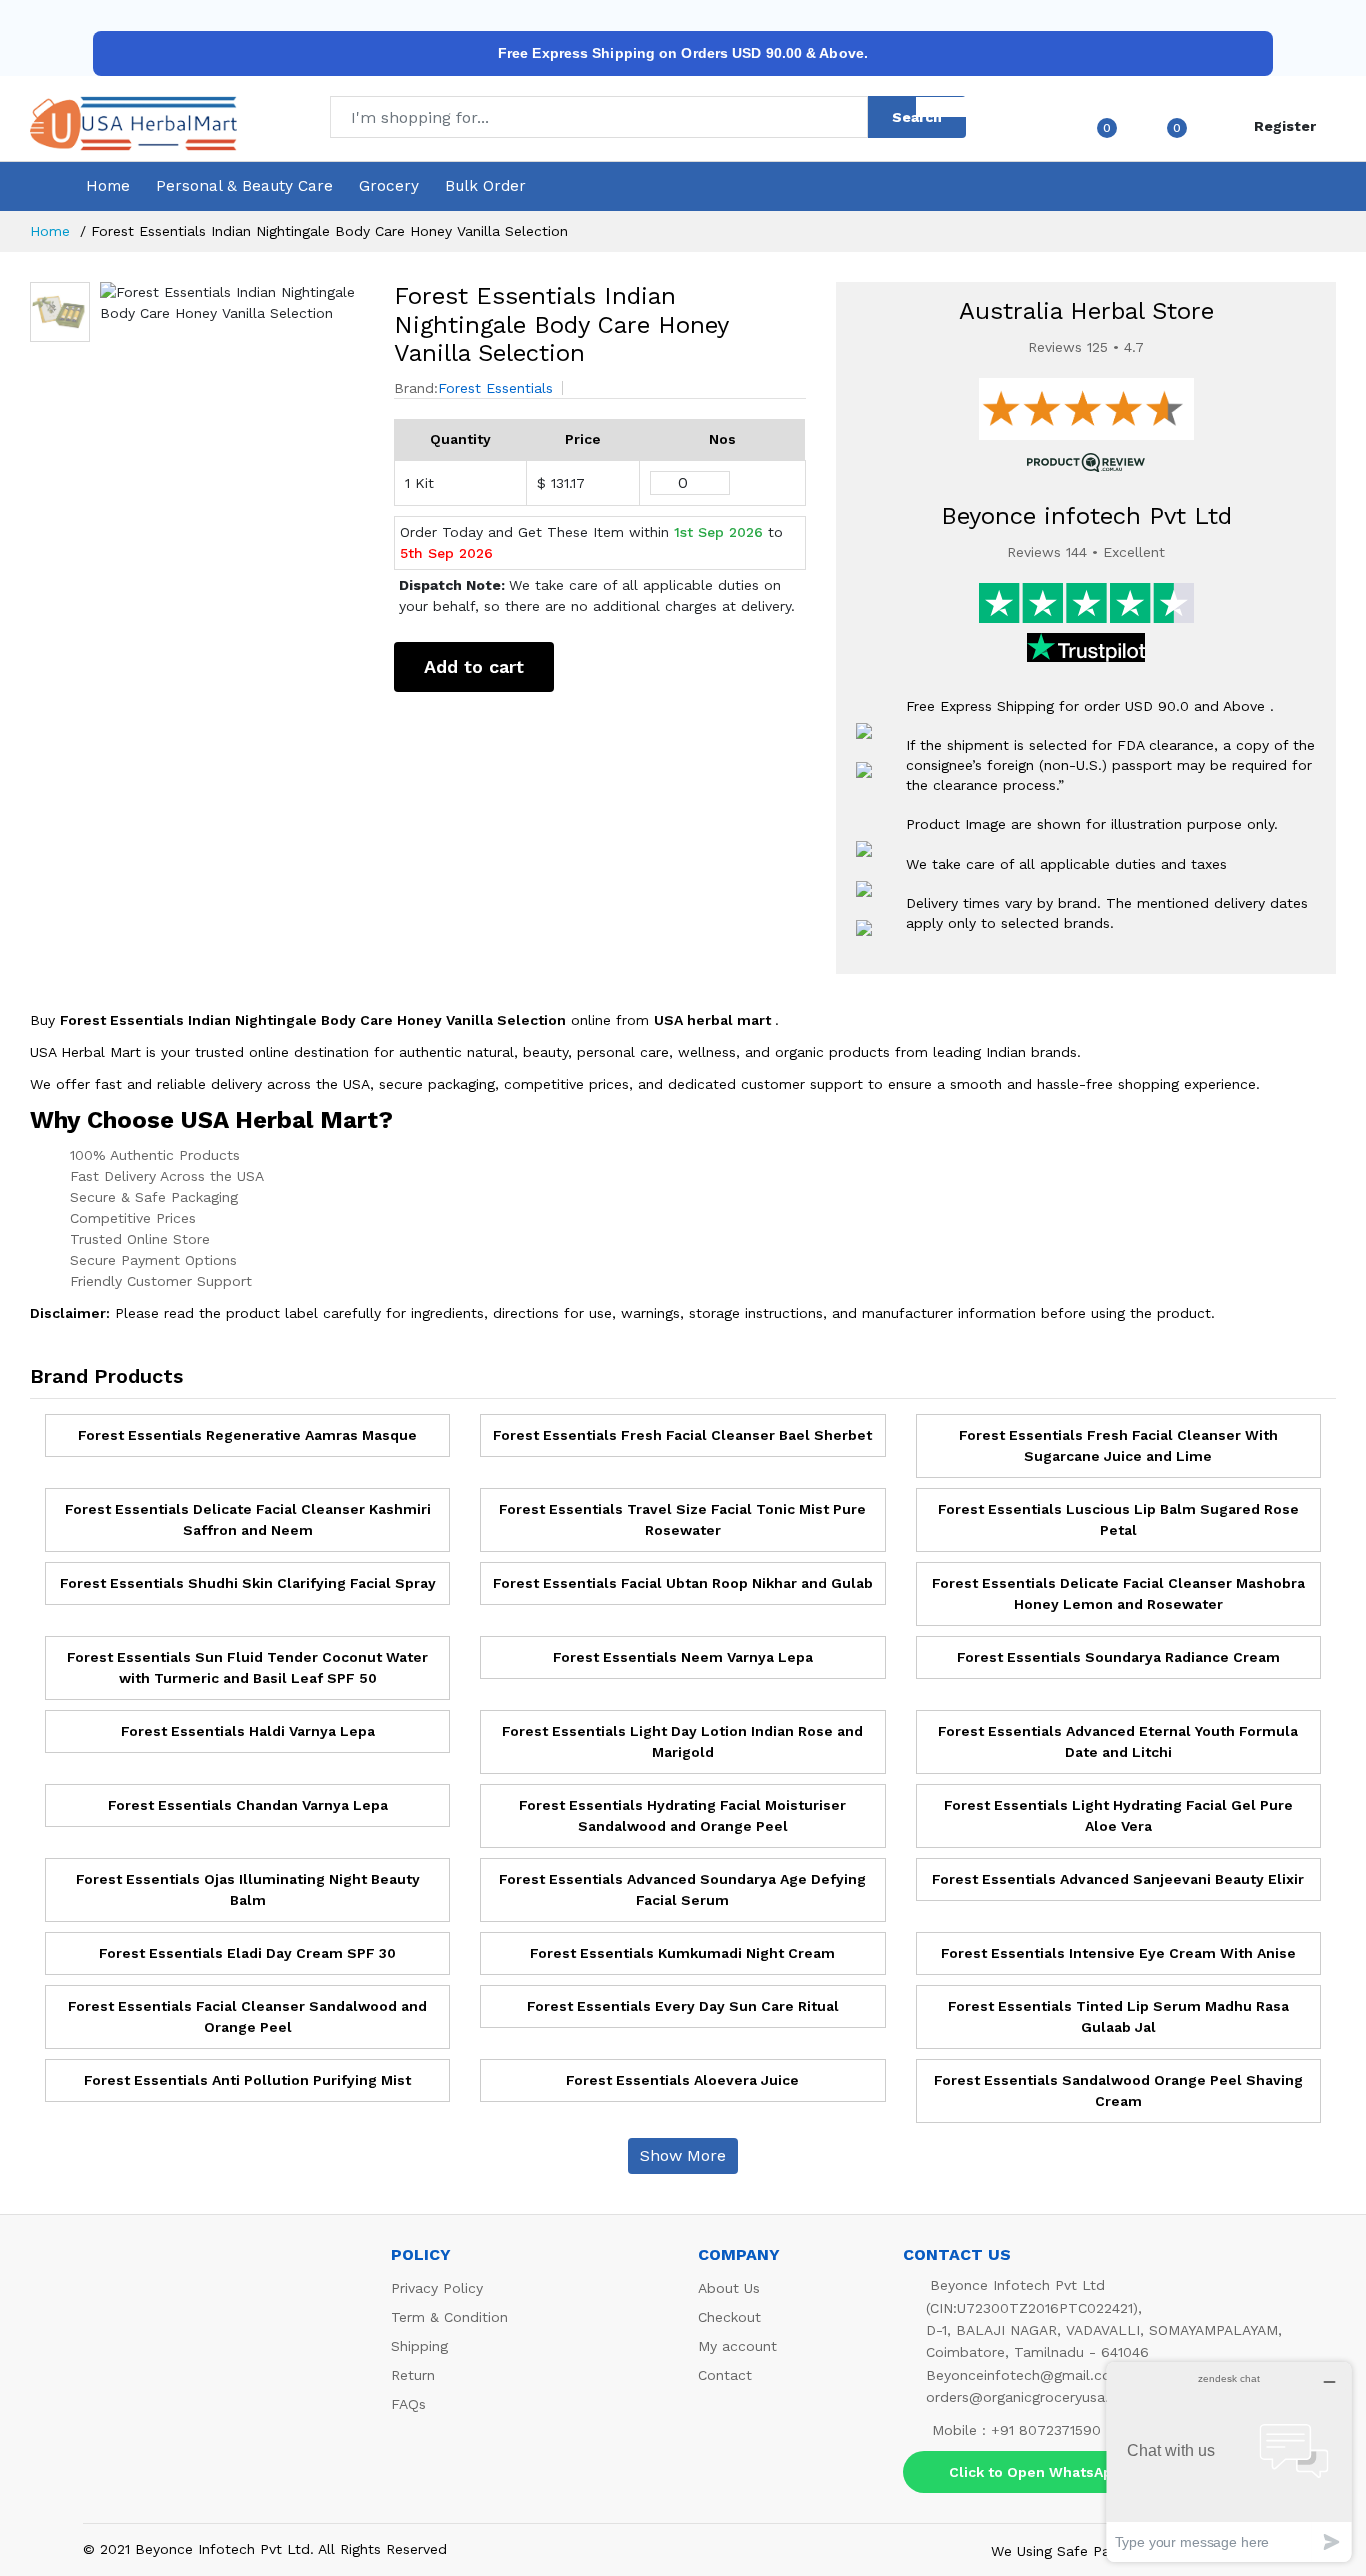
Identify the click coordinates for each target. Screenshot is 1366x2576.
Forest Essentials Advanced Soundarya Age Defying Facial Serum (682, 1889)
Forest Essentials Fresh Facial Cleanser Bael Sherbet (682, 1435)
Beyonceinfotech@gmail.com (1025, 2375)
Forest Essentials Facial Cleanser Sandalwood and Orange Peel (247, 2016)
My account (737, 2346)
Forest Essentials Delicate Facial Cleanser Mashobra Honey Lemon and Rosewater (1118, 1593)
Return (413, 2375)
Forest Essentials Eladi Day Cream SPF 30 (247, 1953)
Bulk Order (485, 186)
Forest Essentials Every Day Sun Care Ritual (683, 2006)
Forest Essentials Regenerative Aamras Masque (247, 1435)
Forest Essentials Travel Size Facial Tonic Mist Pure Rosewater (682, 1519)
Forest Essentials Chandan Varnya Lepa (248, 1805)
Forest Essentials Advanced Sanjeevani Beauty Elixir (1118, 1879)
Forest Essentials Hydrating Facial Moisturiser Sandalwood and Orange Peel (682, 1815)
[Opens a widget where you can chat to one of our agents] (1229, 2461)
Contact (725, 2375)
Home (108, 186)
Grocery (389, 186)
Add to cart (474, 666)
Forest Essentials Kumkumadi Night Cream (682, 1953)
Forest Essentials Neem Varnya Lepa (683, 1657)
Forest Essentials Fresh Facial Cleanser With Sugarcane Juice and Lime (1118, 1445)
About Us (729, 2288)
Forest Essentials (495, 388)
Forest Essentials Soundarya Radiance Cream (1118, 1657)
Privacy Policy (437, 2288)
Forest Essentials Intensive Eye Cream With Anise (1118, 1953)
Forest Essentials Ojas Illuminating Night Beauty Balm (248, 1889)
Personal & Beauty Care (244, 186)
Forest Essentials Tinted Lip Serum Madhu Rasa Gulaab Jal (1118, 2016)
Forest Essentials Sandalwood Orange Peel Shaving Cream (1118, 2090)
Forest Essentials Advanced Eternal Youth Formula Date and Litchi (1118, 1741)
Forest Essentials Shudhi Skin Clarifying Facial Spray (248, 1583)
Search (917, 117)
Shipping (419, 2346)
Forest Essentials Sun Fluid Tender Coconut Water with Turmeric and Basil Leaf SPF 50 (247, 1667)
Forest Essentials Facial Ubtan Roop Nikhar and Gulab (683, 1583)
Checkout (729, 2317)
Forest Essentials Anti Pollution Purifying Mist (247, 2080)
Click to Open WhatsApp (1035, 2472)
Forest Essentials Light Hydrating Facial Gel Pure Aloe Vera (1118, 1815)
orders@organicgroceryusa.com (1032, 2397)
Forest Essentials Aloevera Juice (682, 2080)
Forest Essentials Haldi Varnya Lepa (248, 1731)
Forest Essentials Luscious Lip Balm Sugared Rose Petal (1118, 1519)
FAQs (408, 2404)
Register (1285, 126)
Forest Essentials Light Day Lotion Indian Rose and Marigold (682, 1741)
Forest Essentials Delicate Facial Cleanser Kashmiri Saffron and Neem (248, 1519)
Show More (683, 2155)
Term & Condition (449, 2317)
